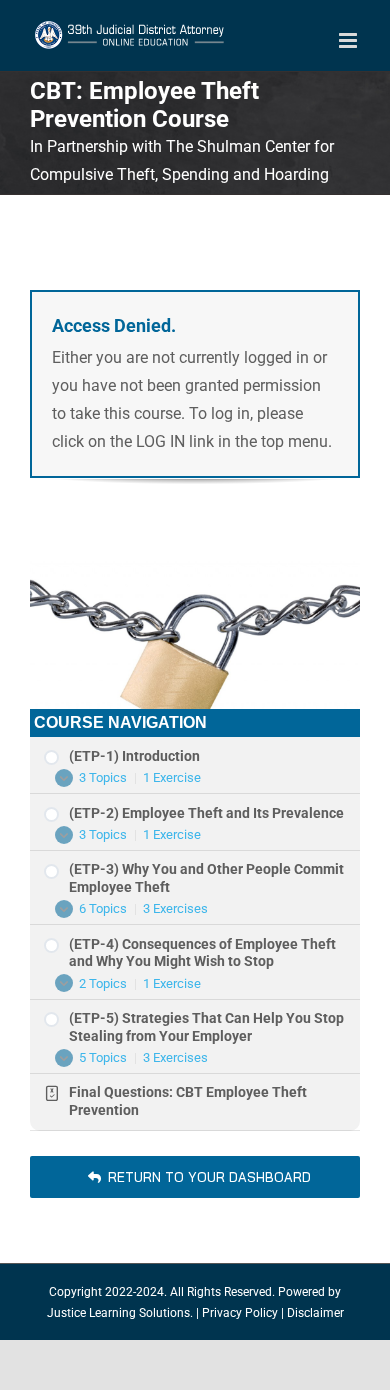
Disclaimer (315, 1313)
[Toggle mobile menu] (349, 40)
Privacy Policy (240, 1313)
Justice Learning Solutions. (120, 1313)
